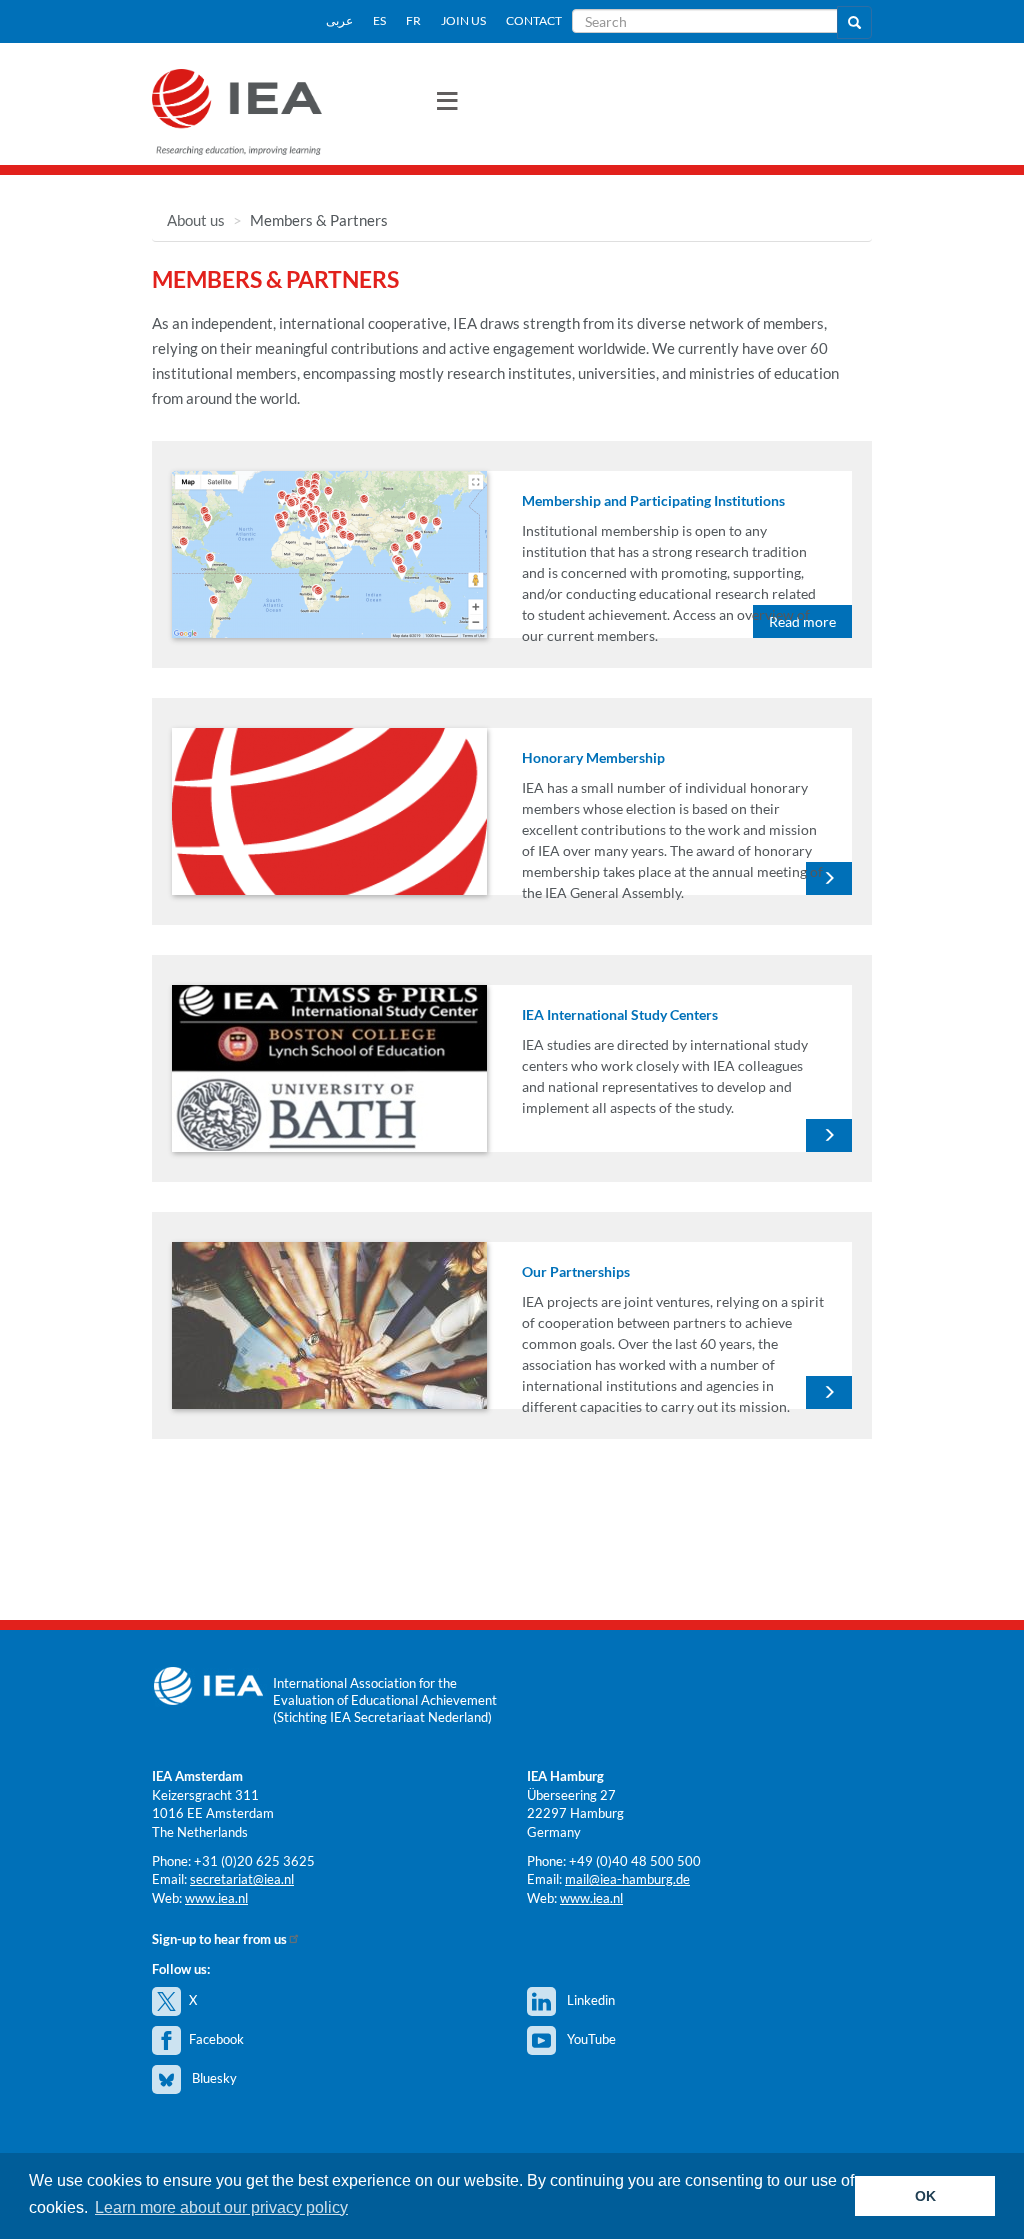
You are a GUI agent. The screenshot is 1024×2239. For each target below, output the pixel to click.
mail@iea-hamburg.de (627, 1879)
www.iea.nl (216, 1898)
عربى (339, 20)
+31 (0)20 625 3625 (254, 1861)
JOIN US (463, 20)
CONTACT (534, 20)
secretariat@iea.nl (242, 1879)
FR (413, 20)
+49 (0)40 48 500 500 (635, 1861)
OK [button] (925, 2196)
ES (379, 20)
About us (196, 220)
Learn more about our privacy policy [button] (221, 2207)
